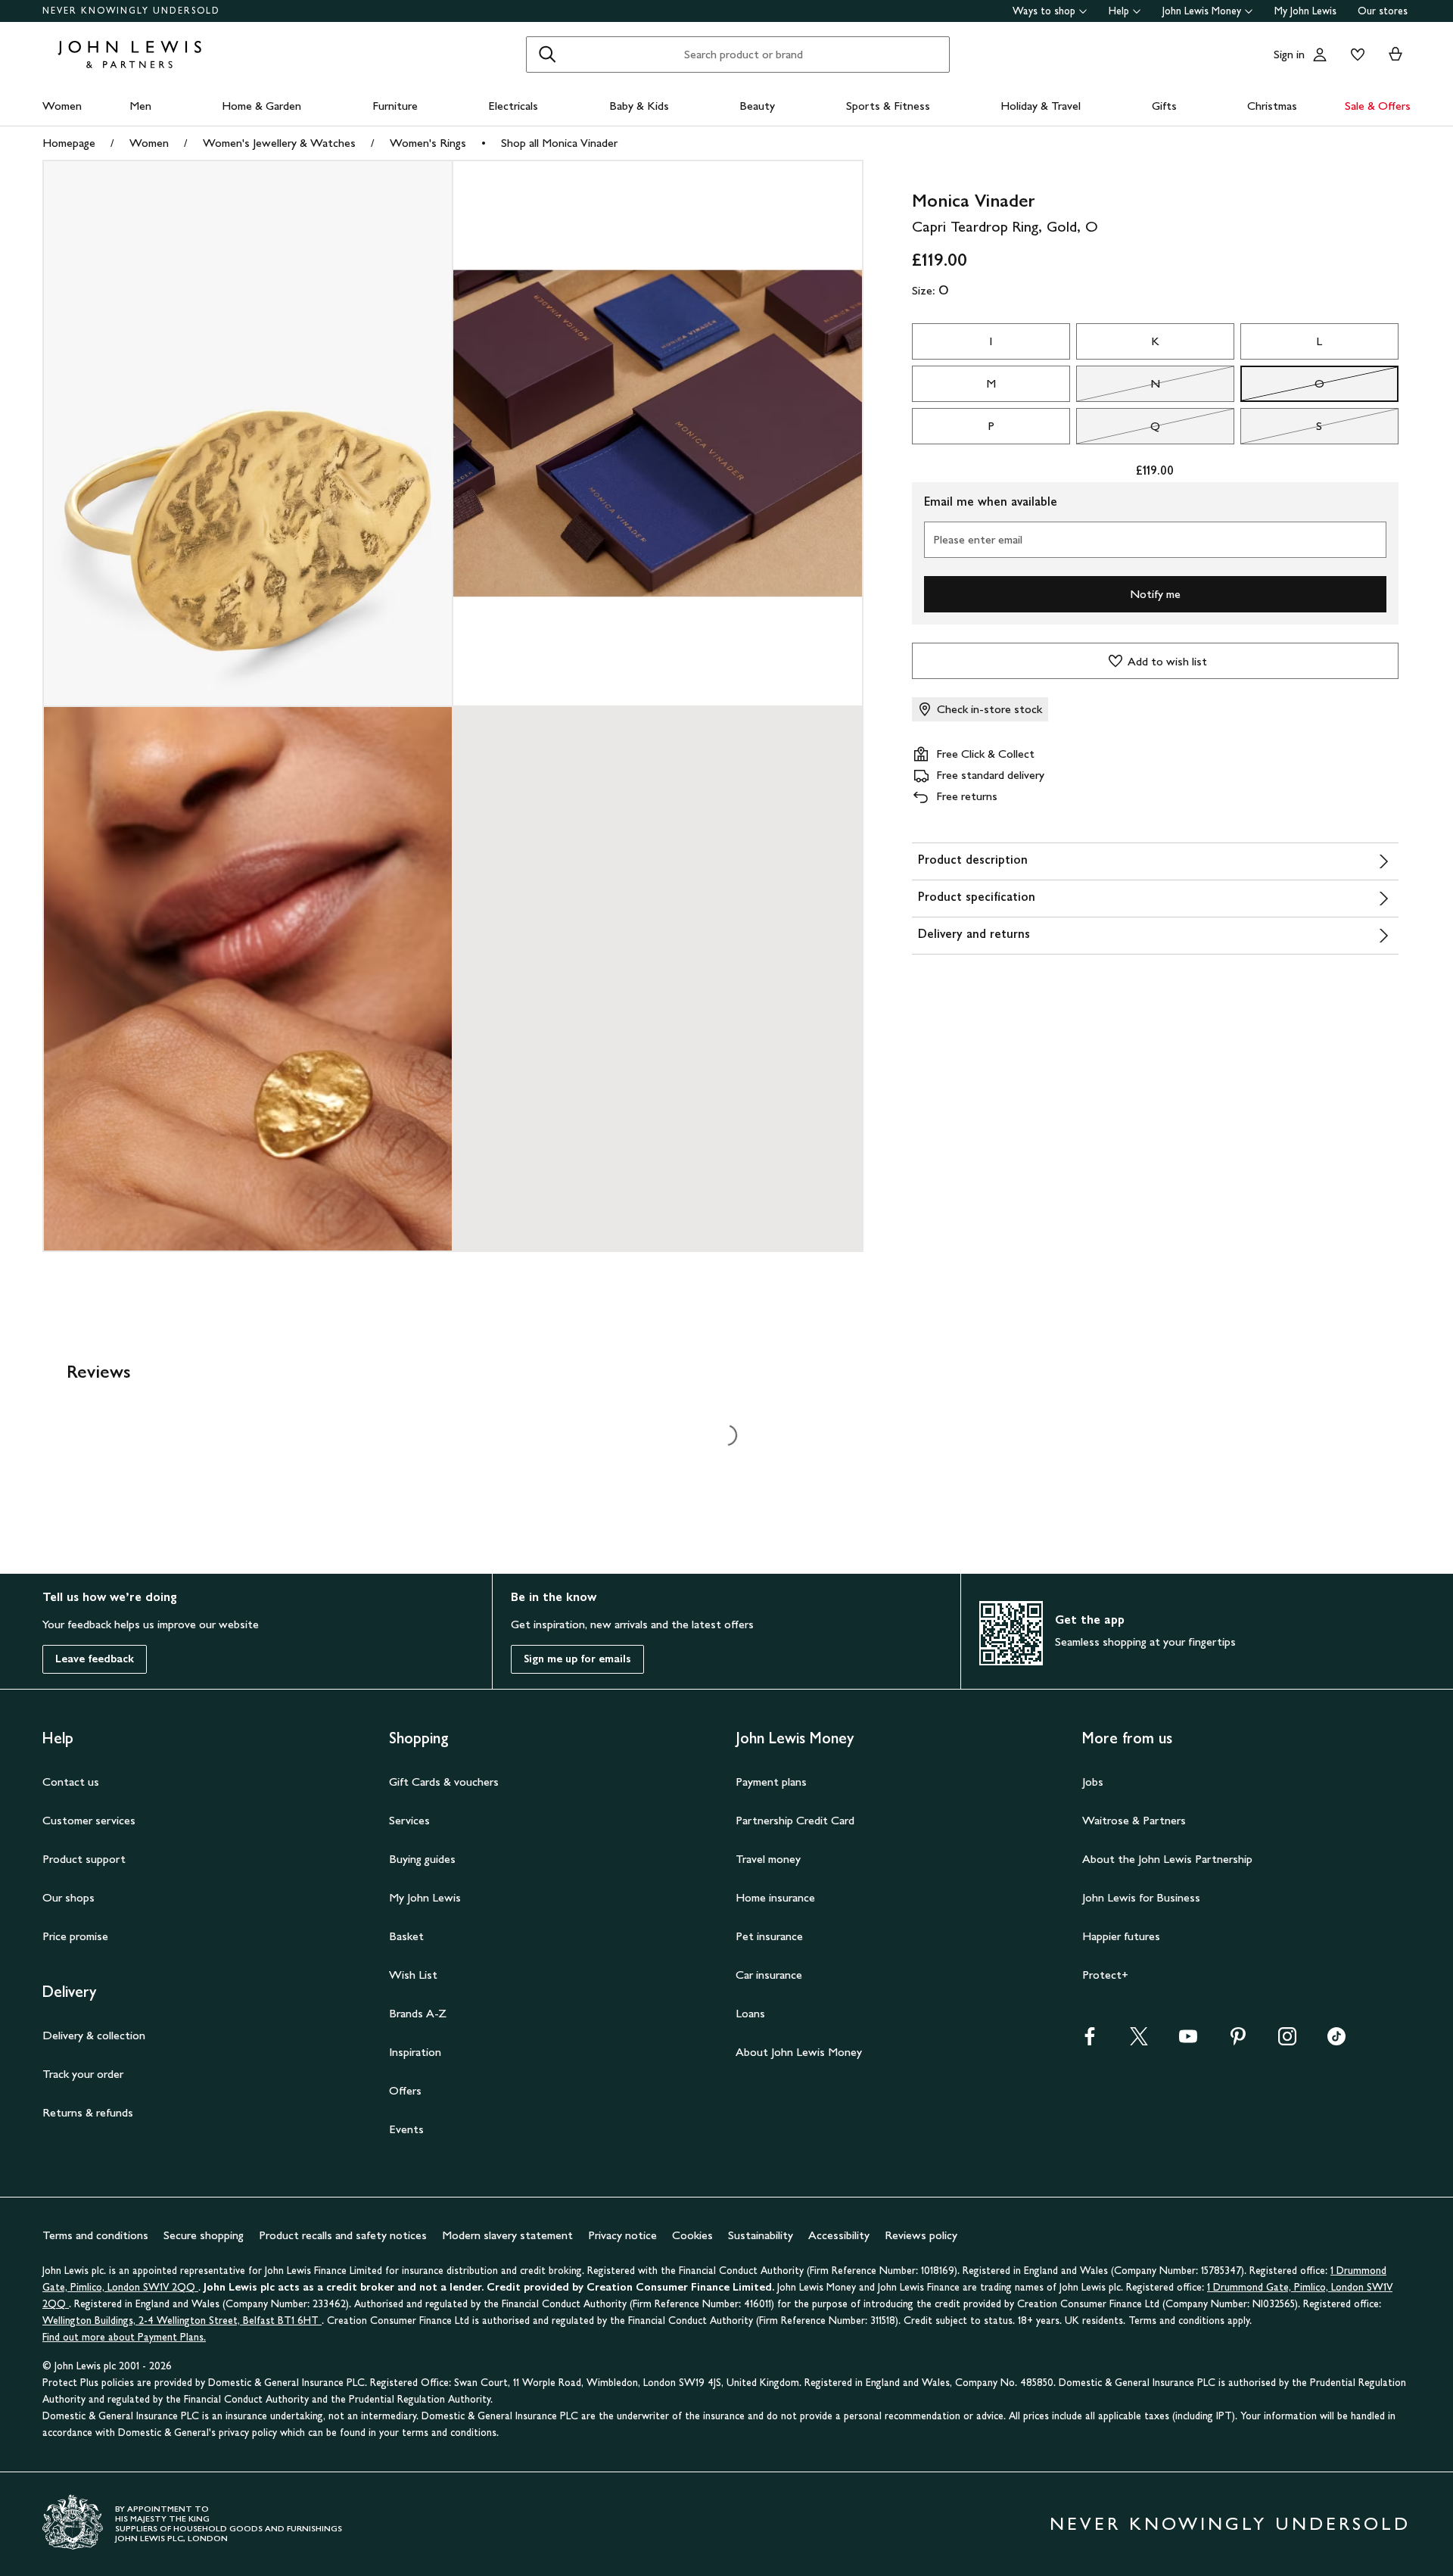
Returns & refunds (88, 2112)
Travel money (768, 1859)
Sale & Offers (1378, 106)
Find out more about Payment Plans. (124, 2337)
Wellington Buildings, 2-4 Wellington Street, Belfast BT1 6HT (182, 2321)
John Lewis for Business (1141, 1897)
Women (62, 106)
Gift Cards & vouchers (444, 1782)
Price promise (75, 1936)
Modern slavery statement (507, 2235)
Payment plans (771, 1782)
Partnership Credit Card (795, 1820)
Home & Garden (261, 106)
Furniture (395, 106)
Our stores (1383, 11)
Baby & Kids (639, 106)
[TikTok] (1336, 2041)
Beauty (757, 106)
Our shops (68, 1897)
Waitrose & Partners (1134, 1820)
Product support (84, 1859)
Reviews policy (921, 2235)
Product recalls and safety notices (343, 2235)
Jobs (1093, 1782)
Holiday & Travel (1041, 106)
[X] (1139, 2041)
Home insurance (775, 1897)
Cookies (692, 2235)
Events (406, 2129)
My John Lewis (1305, 11)
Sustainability (761, 2235)
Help (1119, 11)
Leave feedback (95, 1659)
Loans (750, 2013)
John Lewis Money (1202, 11)
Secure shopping (204, 2235)
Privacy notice (622, 2235)
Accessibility (839, 2235)
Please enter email (978, 539)
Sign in (1289, 54)
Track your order (83, 2074)
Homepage (69, 143)
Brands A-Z (418, 2013)
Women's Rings (428, 143)
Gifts (1164, 106)
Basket (406, 1936)
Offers (405, 2090)
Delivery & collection (94, 2035)
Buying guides (422, 1859)
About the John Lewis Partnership (1167, 1859)
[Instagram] (1287, 2041)
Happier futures (1121, 1936)
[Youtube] (1188, 2041)
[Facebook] (1090, 2041)
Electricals (513, 106)
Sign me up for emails (577, 1659)
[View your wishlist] (1355, 55)
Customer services (89, 1820)
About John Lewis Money (799, 2052)
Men (140, 106)
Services (409, 1820)
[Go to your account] (1320, 55)
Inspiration (415, 2052)
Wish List (413, 1975)
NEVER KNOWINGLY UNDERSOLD (131, 11)
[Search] (547, 55)
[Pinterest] (1238, 2041)
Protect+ (1105, 1975)
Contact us (71, 1782)
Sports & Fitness (888, 106)
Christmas (1272, 106)
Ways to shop (1044, 11)
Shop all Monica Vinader (559, 143)
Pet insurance (769, 1936)
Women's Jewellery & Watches (279, 143)
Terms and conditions (95, 2235)
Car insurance (769, 1975)
